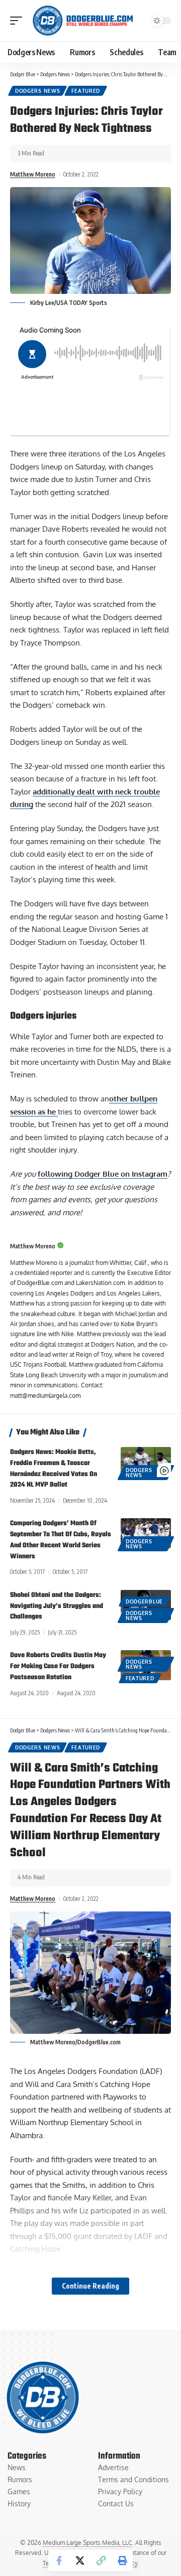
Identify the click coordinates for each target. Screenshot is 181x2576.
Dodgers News (37, 91)
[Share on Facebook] (59, 2560)
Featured (86, 91)
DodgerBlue (144, 1601)
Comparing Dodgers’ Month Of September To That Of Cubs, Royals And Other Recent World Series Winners (61, 1540)
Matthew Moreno (33, 174)
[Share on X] (80, 2560)
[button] (19, 21)
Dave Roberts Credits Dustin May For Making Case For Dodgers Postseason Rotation (58, 1666)
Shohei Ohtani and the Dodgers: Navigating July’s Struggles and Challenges (57, 1606)
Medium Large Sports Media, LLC (87, 2543)
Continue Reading (90, 2286)
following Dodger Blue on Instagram (103, 1174)
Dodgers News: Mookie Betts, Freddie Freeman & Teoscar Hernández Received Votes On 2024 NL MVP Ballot (54, 1469)
